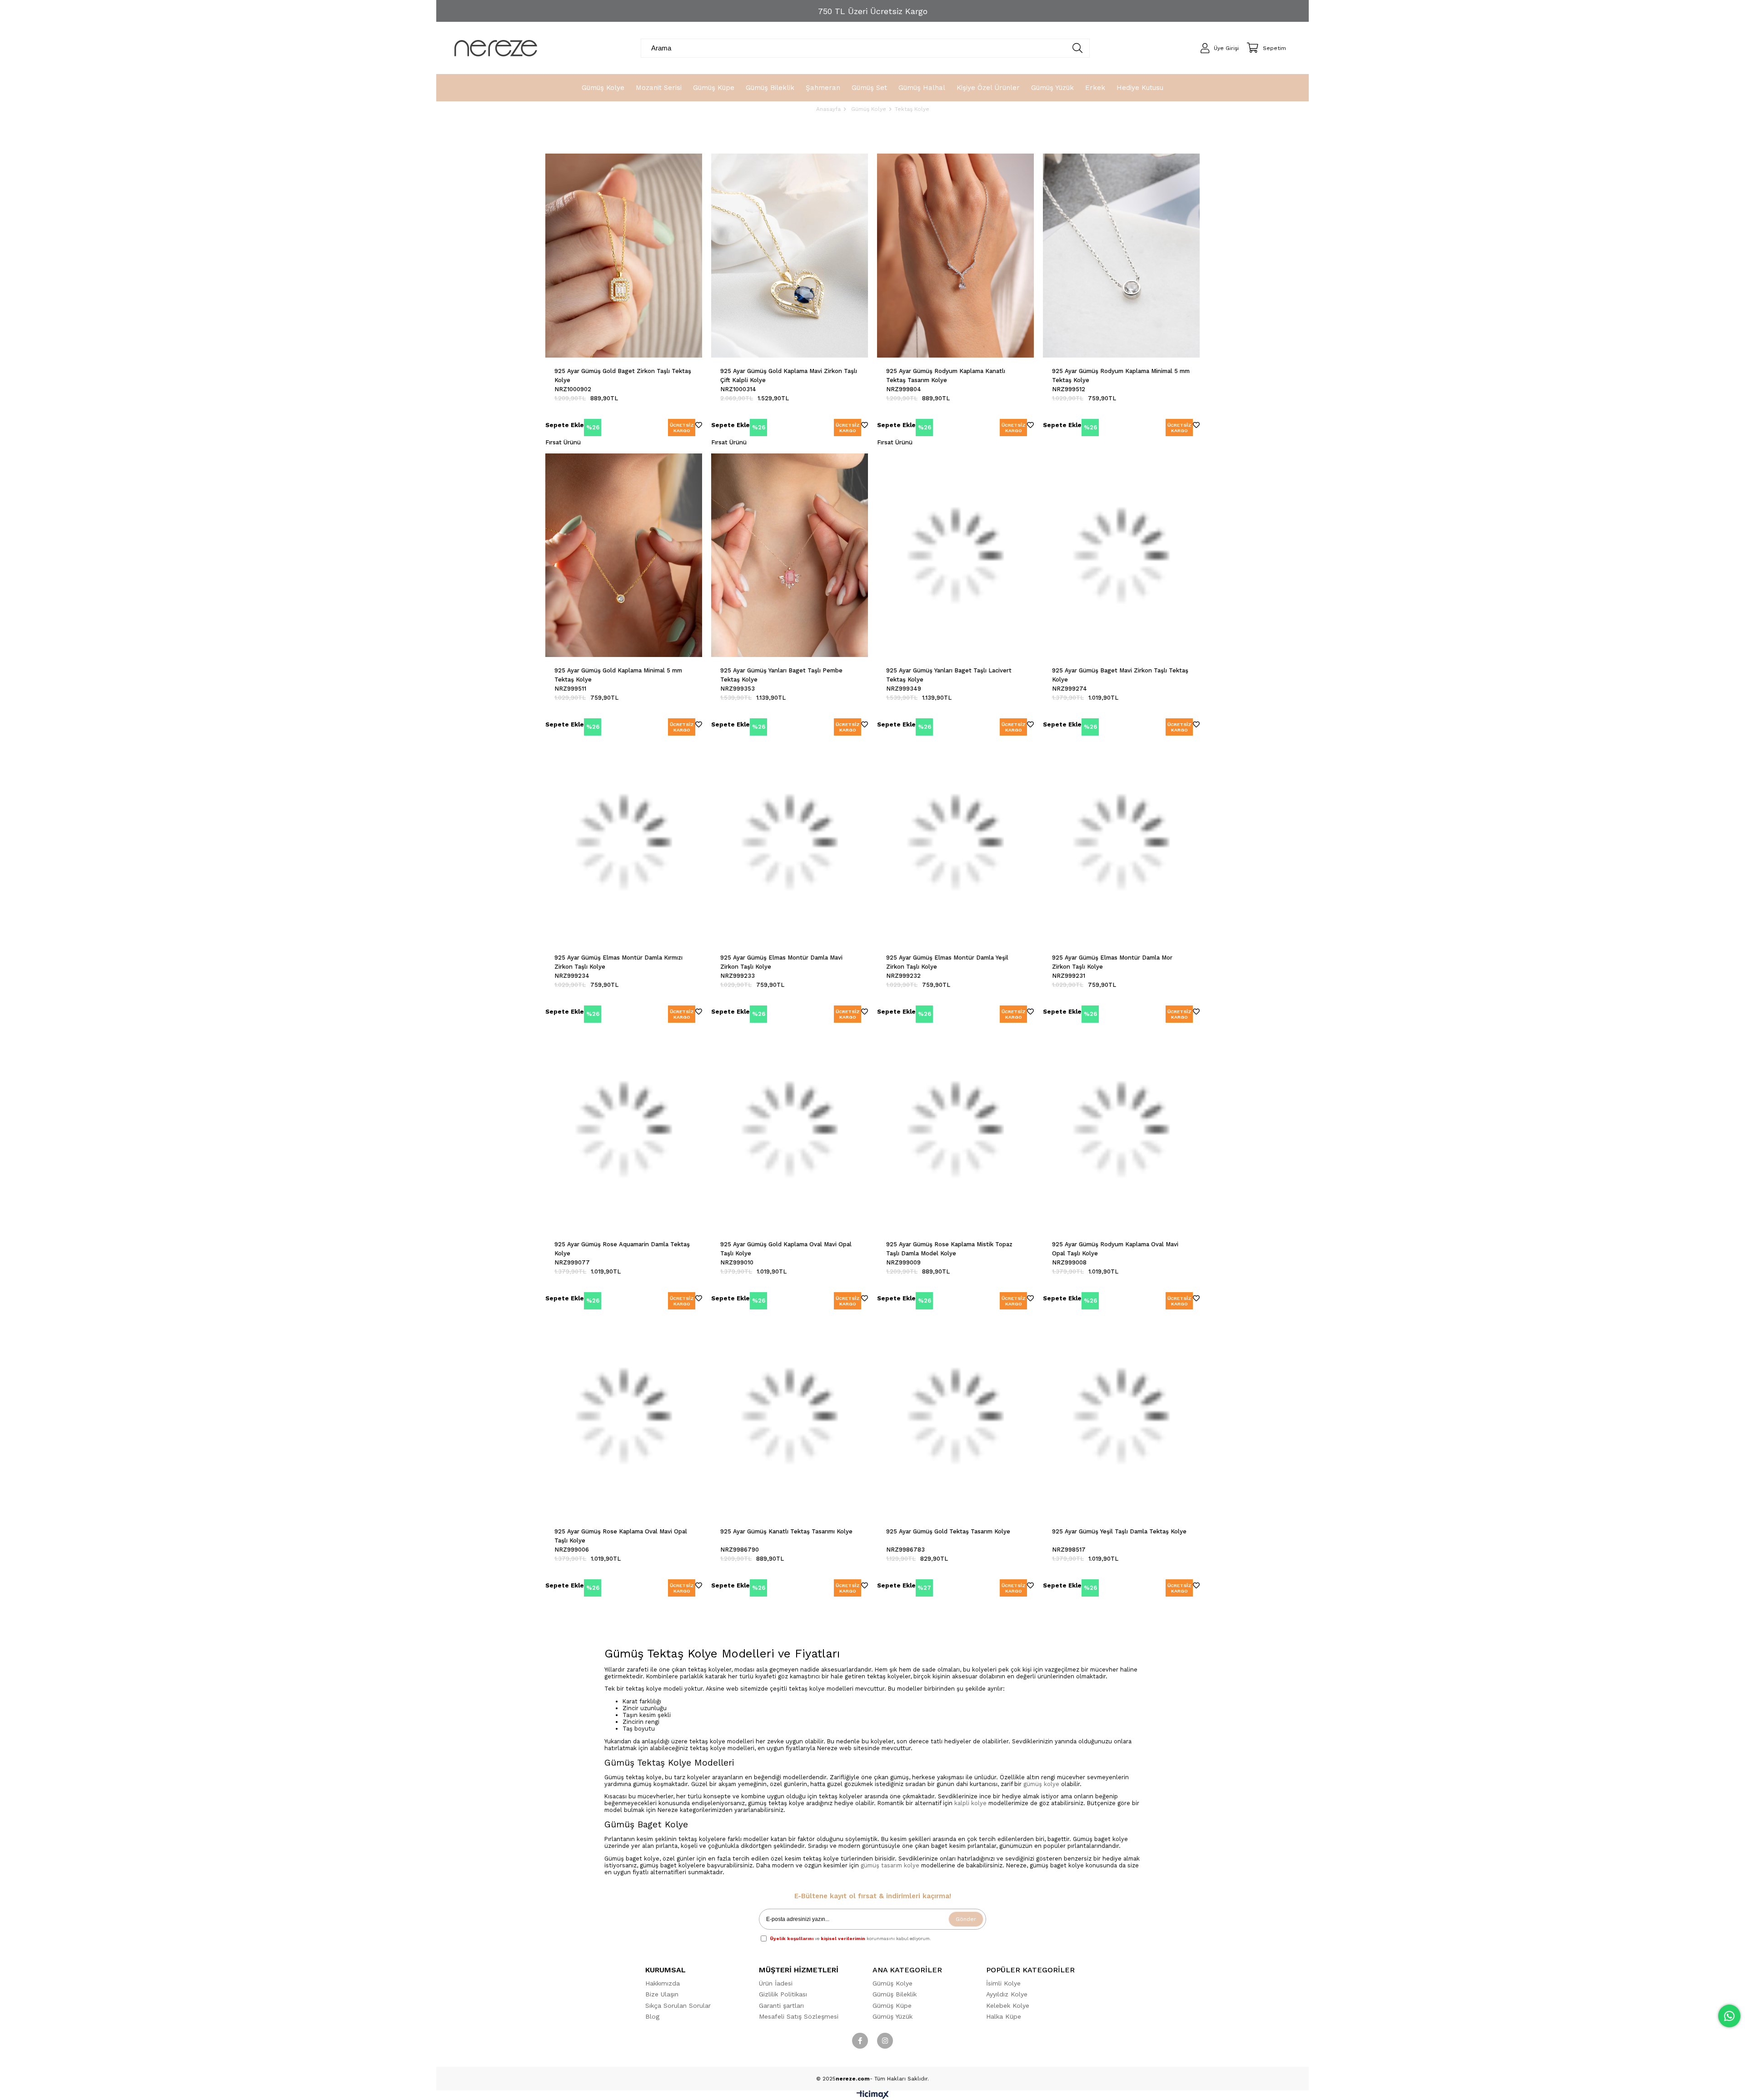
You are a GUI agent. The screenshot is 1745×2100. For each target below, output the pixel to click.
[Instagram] (885, 2041)
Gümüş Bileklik (895, 1994)
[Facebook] (860, 2041)
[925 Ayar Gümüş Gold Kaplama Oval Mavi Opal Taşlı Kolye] (790, 1129)
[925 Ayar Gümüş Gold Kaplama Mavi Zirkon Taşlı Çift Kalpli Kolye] (790, 256)
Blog (652, 2016)
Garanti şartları (781, 2005)
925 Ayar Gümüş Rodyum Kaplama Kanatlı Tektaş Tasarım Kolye (946, 376)
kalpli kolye (970, 1803)
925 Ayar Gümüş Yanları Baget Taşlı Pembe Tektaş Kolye (781, 675)
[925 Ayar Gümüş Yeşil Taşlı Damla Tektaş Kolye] (1121, 1416)
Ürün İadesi (776, 1983)
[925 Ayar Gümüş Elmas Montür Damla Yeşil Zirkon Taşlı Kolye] (955, 842)
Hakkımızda (663, 1983)
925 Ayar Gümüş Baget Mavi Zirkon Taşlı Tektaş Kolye (1120, 675)
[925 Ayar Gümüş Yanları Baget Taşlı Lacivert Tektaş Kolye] (955, 555)
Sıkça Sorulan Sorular (678, 2005)
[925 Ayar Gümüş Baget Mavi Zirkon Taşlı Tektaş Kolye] (1121, 555)
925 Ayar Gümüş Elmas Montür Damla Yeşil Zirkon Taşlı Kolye (947, 962)
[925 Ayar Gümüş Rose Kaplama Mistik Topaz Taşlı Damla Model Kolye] (955, 1129)
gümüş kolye (1041, 1784)
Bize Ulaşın (662, 1994)
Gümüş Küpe (892, 2005)
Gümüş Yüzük (892, 2016)
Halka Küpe (1004, 2016)
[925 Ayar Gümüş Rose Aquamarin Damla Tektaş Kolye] (624, 1129)
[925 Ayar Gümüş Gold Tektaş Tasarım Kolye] (955, 1416)
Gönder (966, 1919)
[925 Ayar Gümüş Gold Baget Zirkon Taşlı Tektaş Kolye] (624, 256)
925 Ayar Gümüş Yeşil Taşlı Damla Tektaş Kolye (1119, 1531)
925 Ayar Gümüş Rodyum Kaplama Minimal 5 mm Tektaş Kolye (1121, 376)
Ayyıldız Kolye (1007, 1994)
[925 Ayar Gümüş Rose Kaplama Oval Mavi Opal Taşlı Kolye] (624, 1416)
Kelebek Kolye (1008, 2005)
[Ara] (1078, 48)
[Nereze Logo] (496, 48)
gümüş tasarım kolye (890, 1865)
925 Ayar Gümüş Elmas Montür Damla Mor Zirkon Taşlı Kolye (1112, 962)
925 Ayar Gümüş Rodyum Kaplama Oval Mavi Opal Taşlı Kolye (1115, 1249)
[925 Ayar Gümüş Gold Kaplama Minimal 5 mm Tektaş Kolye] (624, 555)
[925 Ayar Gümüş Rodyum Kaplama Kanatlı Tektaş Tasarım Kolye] (955, 256)
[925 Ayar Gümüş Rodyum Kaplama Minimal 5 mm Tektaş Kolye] (1121, 256)
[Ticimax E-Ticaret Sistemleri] (873, 2097)
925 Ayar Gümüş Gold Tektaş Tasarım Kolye (948, 1531)
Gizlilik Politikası (783, 1994)
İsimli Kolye (1003, 1983)
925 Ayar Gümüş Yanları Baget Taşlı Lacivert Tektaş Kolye (949, 675)
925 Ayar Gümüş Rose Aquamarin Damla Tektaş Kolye (622, 1249)
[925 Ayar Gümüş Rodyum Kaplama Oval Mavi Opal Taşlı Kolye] (1121, 1129)
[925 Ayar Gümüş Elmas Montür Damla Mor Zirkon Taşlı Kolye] (1121, 842)
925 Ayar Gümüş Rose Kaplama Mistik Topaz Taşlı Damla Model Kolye (949, 1249)
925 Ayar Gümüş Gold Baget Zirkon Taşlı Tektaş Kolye (623, 376)
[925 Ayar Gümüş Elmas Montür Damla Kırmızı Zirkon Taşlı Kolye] (624, 842)
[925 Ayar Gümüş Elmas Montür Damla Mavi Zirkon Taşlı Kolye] (790, 842)
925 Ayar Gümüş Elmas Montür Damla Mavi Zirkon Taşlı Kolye (781, 962)
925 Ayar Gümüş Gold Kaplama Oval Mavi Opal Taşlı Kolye (786, 1249)
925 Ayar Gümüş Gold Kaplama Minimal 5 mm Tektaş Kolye (618, 675)
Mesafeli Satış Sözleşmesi (799, 2016)
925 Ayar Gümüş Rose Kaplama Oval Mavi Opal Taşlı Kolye (621, 1536)
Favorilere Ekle (699, 426)
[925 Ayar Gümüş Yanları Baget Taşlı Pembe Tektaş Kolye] (790, 555)
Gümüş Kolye (892, 1983)
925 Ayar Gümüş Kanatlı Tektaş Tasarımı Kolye (786, 1531)
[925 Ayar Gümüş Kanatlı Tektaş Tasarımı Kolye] (790, 1416)
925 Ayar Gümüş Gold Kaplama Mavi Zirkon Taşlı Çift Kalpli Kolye (789, 376)
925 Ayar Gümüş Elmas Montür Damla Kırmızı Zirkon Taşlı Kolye (618, 962)
